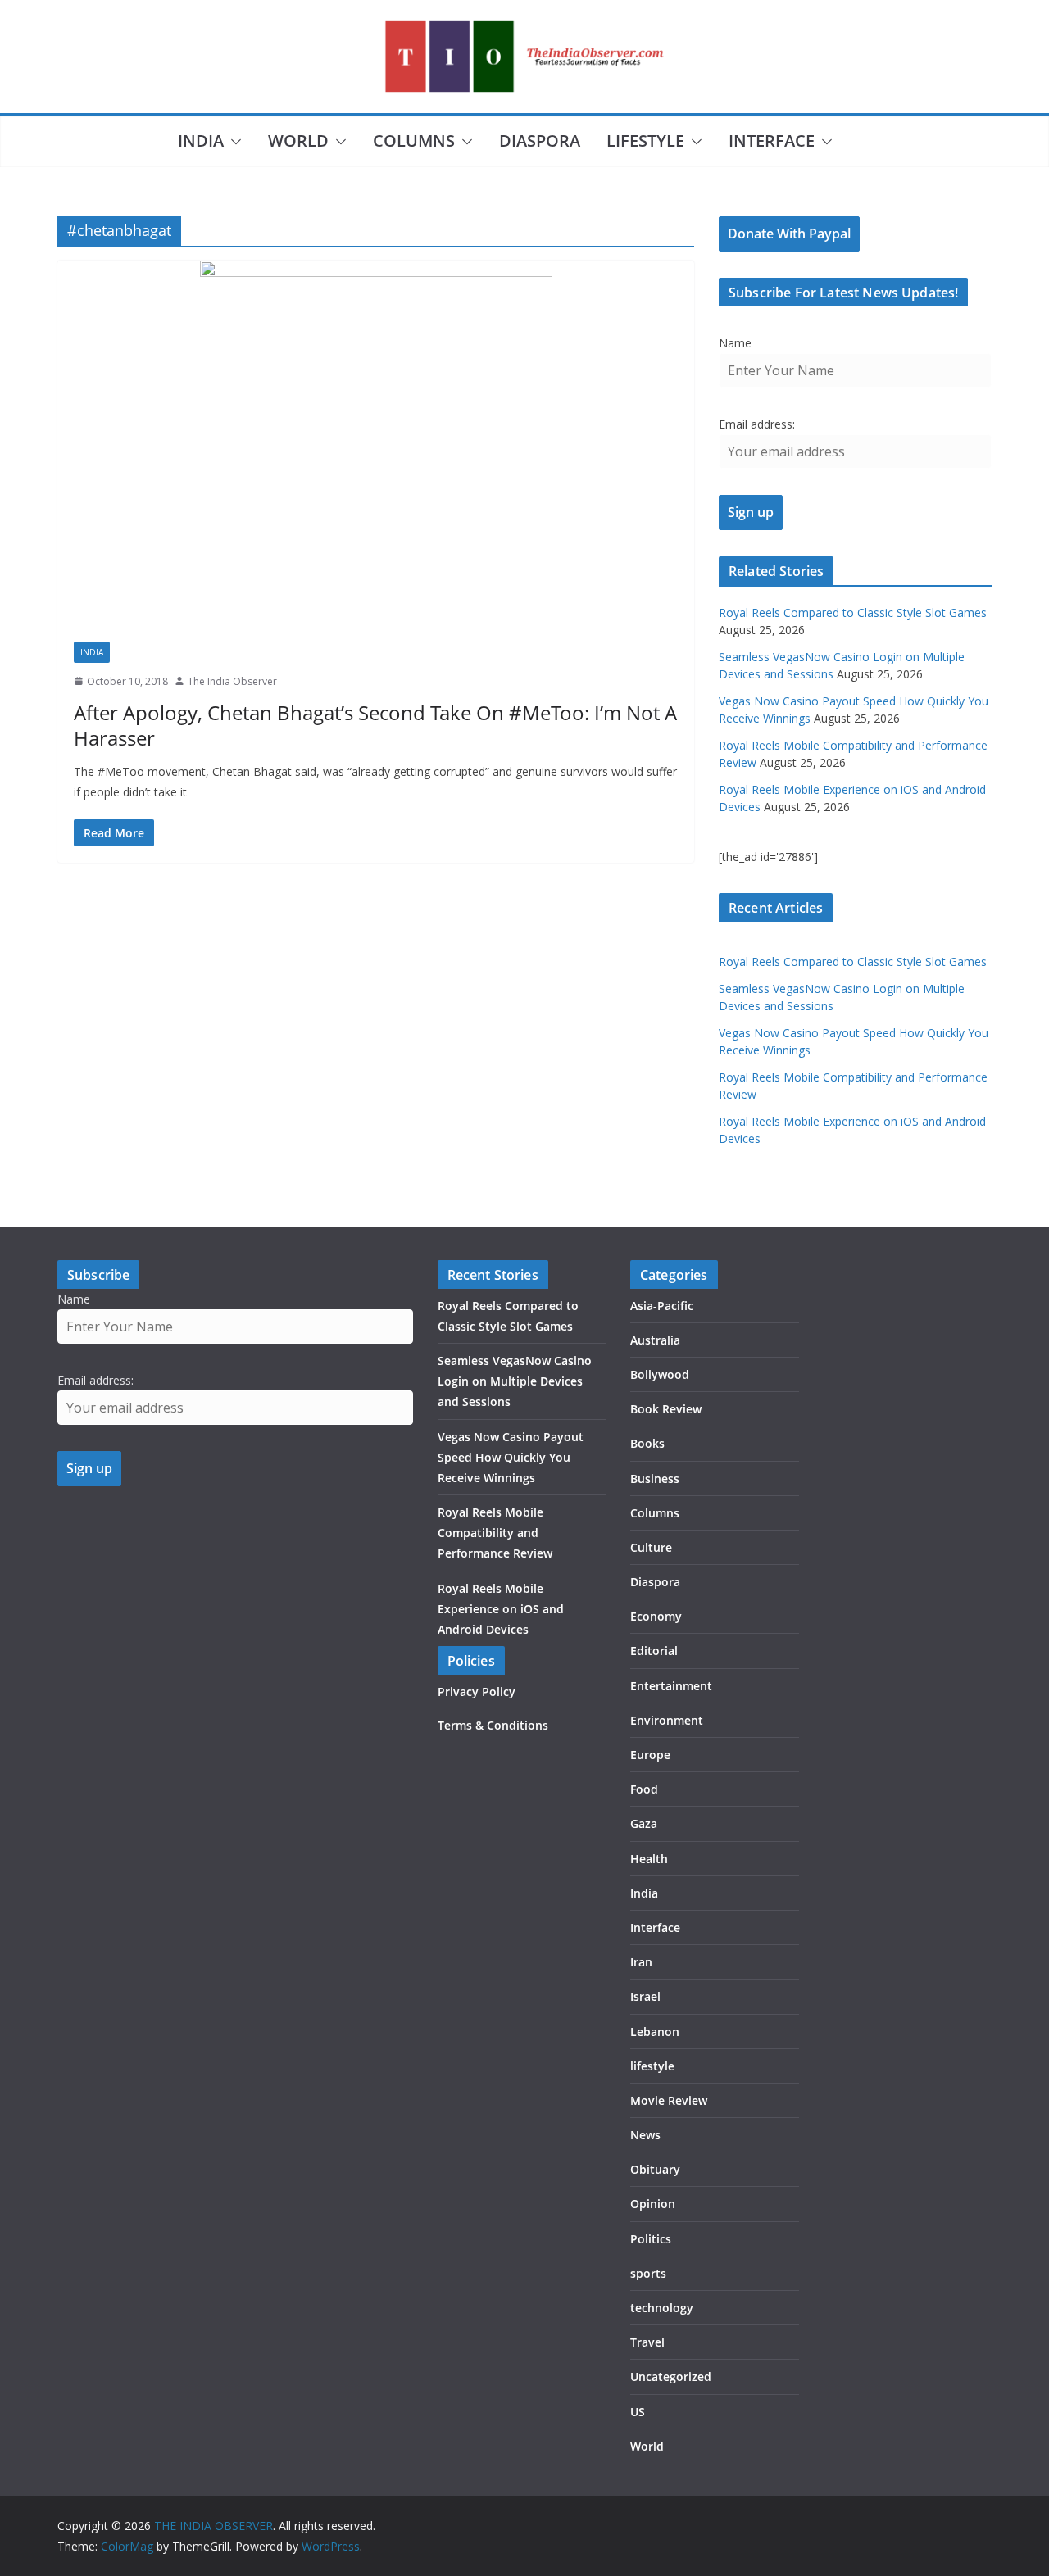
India (201, 141)
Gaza (644, 1823)
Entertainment (671, 1686)
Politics (651, 2239)
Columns (414, 141)
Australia (655, 1340)
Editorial (654, 1651)
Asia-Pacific (662, 1306)
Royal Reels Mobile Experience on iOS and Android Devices (501, 1609)
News (645, 2135)
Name (735, 343)
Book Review (666, 1409)
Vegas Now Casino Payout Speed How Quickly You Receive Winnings (511, 1457)
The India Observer (232, 681)
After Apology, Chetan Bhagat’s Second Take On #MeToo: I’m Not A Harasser (375, 725)
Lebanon (655, 2032)
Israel (645, 1996)
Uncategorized (671, 2376)
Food (644, 1789)
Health (649, 1859)
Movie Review (669, 2100)
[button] (233, 142)
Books (647, 1443)
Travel (647, 2342)
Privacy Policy (477, 1692)
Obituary (655, 2169)
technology (662, 2308)
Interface (772, 141)
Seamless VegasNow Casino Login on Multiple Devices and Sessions (515, 1381)
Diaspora (540, 141)
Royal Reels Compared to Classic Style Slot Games (853, 612)
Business (655, 1478)
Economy (656, 1616)
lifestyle (645, 141)
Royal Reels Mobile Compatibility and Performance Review (495, 1533)
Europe (650, 1755)
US (638, 2412)
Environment (667, 1720)
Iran (641, 1962)
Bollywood (660, 1374)
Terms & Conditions (493, 1725)
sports (648, 2273)
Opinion (653, 2204)
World (298, 141)
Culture (651, 1547)
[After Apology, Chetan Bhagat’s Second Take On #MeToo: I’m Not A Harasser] (376, 443)
